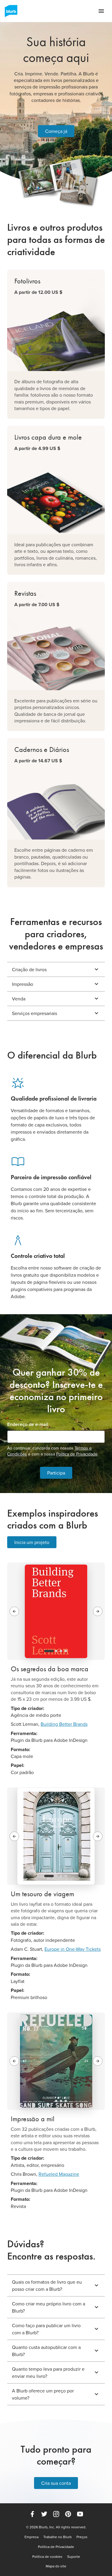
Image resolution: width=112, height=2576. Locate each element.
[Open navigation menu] (101, 11)
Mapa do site (56, 2566)
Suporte (74, 2557)
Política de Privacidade (77, 1454)
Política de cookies (47, 2557)
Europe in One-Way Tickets (73, 1949)
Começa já (56, 131)
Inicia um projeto (32, 1542)
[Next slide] (98, 1611)
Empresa (32, 2537)
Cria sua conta (56, 2483)
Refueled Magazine (59, 2174)
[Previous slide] (14, 1611)
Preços (82, 2537)
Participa (56, 1473)
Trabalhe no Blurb (57, 2537)
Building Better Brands (64, 1724)
